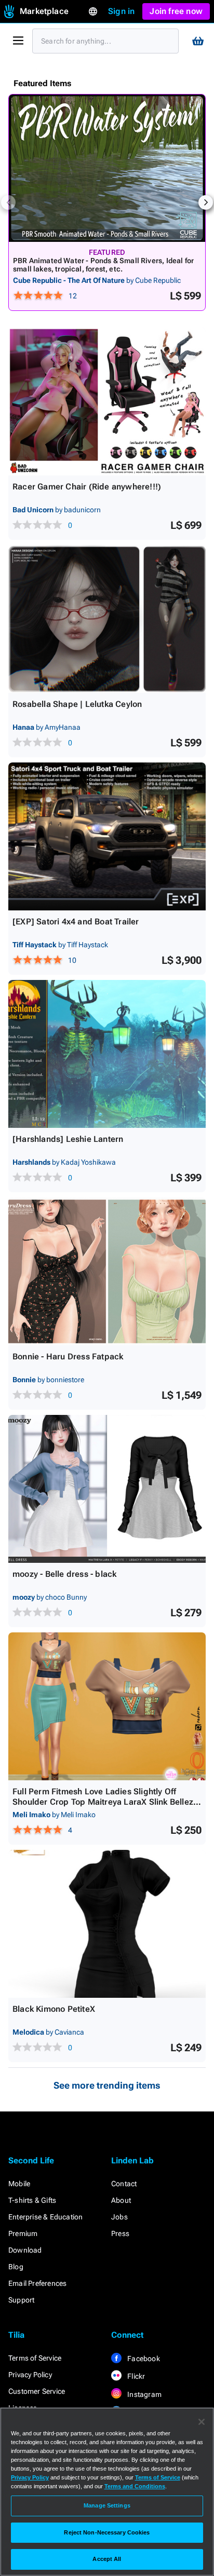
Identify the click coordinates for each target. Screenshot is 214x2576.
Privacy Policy (30, 2375)
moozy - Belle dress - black (64, 1574)
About (121, 2200)
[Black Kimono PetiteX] (107, 1924)
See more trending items (107, 2085)
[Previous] (8, 202)
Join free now (176, 11)
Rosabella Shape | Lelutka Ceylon (77, 704)
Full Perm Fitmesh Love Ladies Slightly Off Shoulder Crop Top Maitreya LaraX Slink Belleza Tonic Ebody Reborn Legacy (105, 1802)
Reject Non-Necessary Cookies (107, 2532)
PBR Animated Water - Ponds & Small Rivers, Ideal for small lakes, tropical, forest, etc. (103, 265)
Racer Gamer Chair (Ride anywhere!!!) (87, 487)
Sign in (121, 11)
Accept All (107, 2559)
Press (120, 2233)
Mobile (19, 2184)
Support (21, 2300)
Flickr (135, 2376)
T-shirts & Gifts (32, 2200)
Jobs (119, 2217)
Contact (124, 2184)
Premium (23, 2233)
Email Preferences (37, 2283)
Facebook (143, 2359)
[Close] (202, 2422)
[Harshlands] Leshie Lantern (68, 1139)
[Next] (206, 202)
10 (72, 960)
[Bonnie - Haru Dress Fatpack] (107, 1271)
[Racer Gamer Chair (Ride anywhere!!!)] (107, 401)
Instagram (144, 2394)
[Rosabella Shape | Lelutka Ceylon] (107, 619)
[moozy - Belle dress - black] (107, 1489)
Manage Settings (107, 2505)
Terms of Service (35, 2358)
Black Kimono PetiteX (54, 2009)
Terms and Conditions (135, 2486)
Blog (16, 2267)
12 (73, 296)
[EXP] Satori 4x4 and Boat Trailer (76, 922)
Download (25, 2250)
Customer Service (37, 2391)
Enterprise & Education (45, 2217)
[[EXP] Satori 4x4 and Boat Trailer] (107, 836)
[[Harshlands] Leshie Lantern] (107, 1054)
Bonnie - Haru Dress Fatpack (68, 1357)
